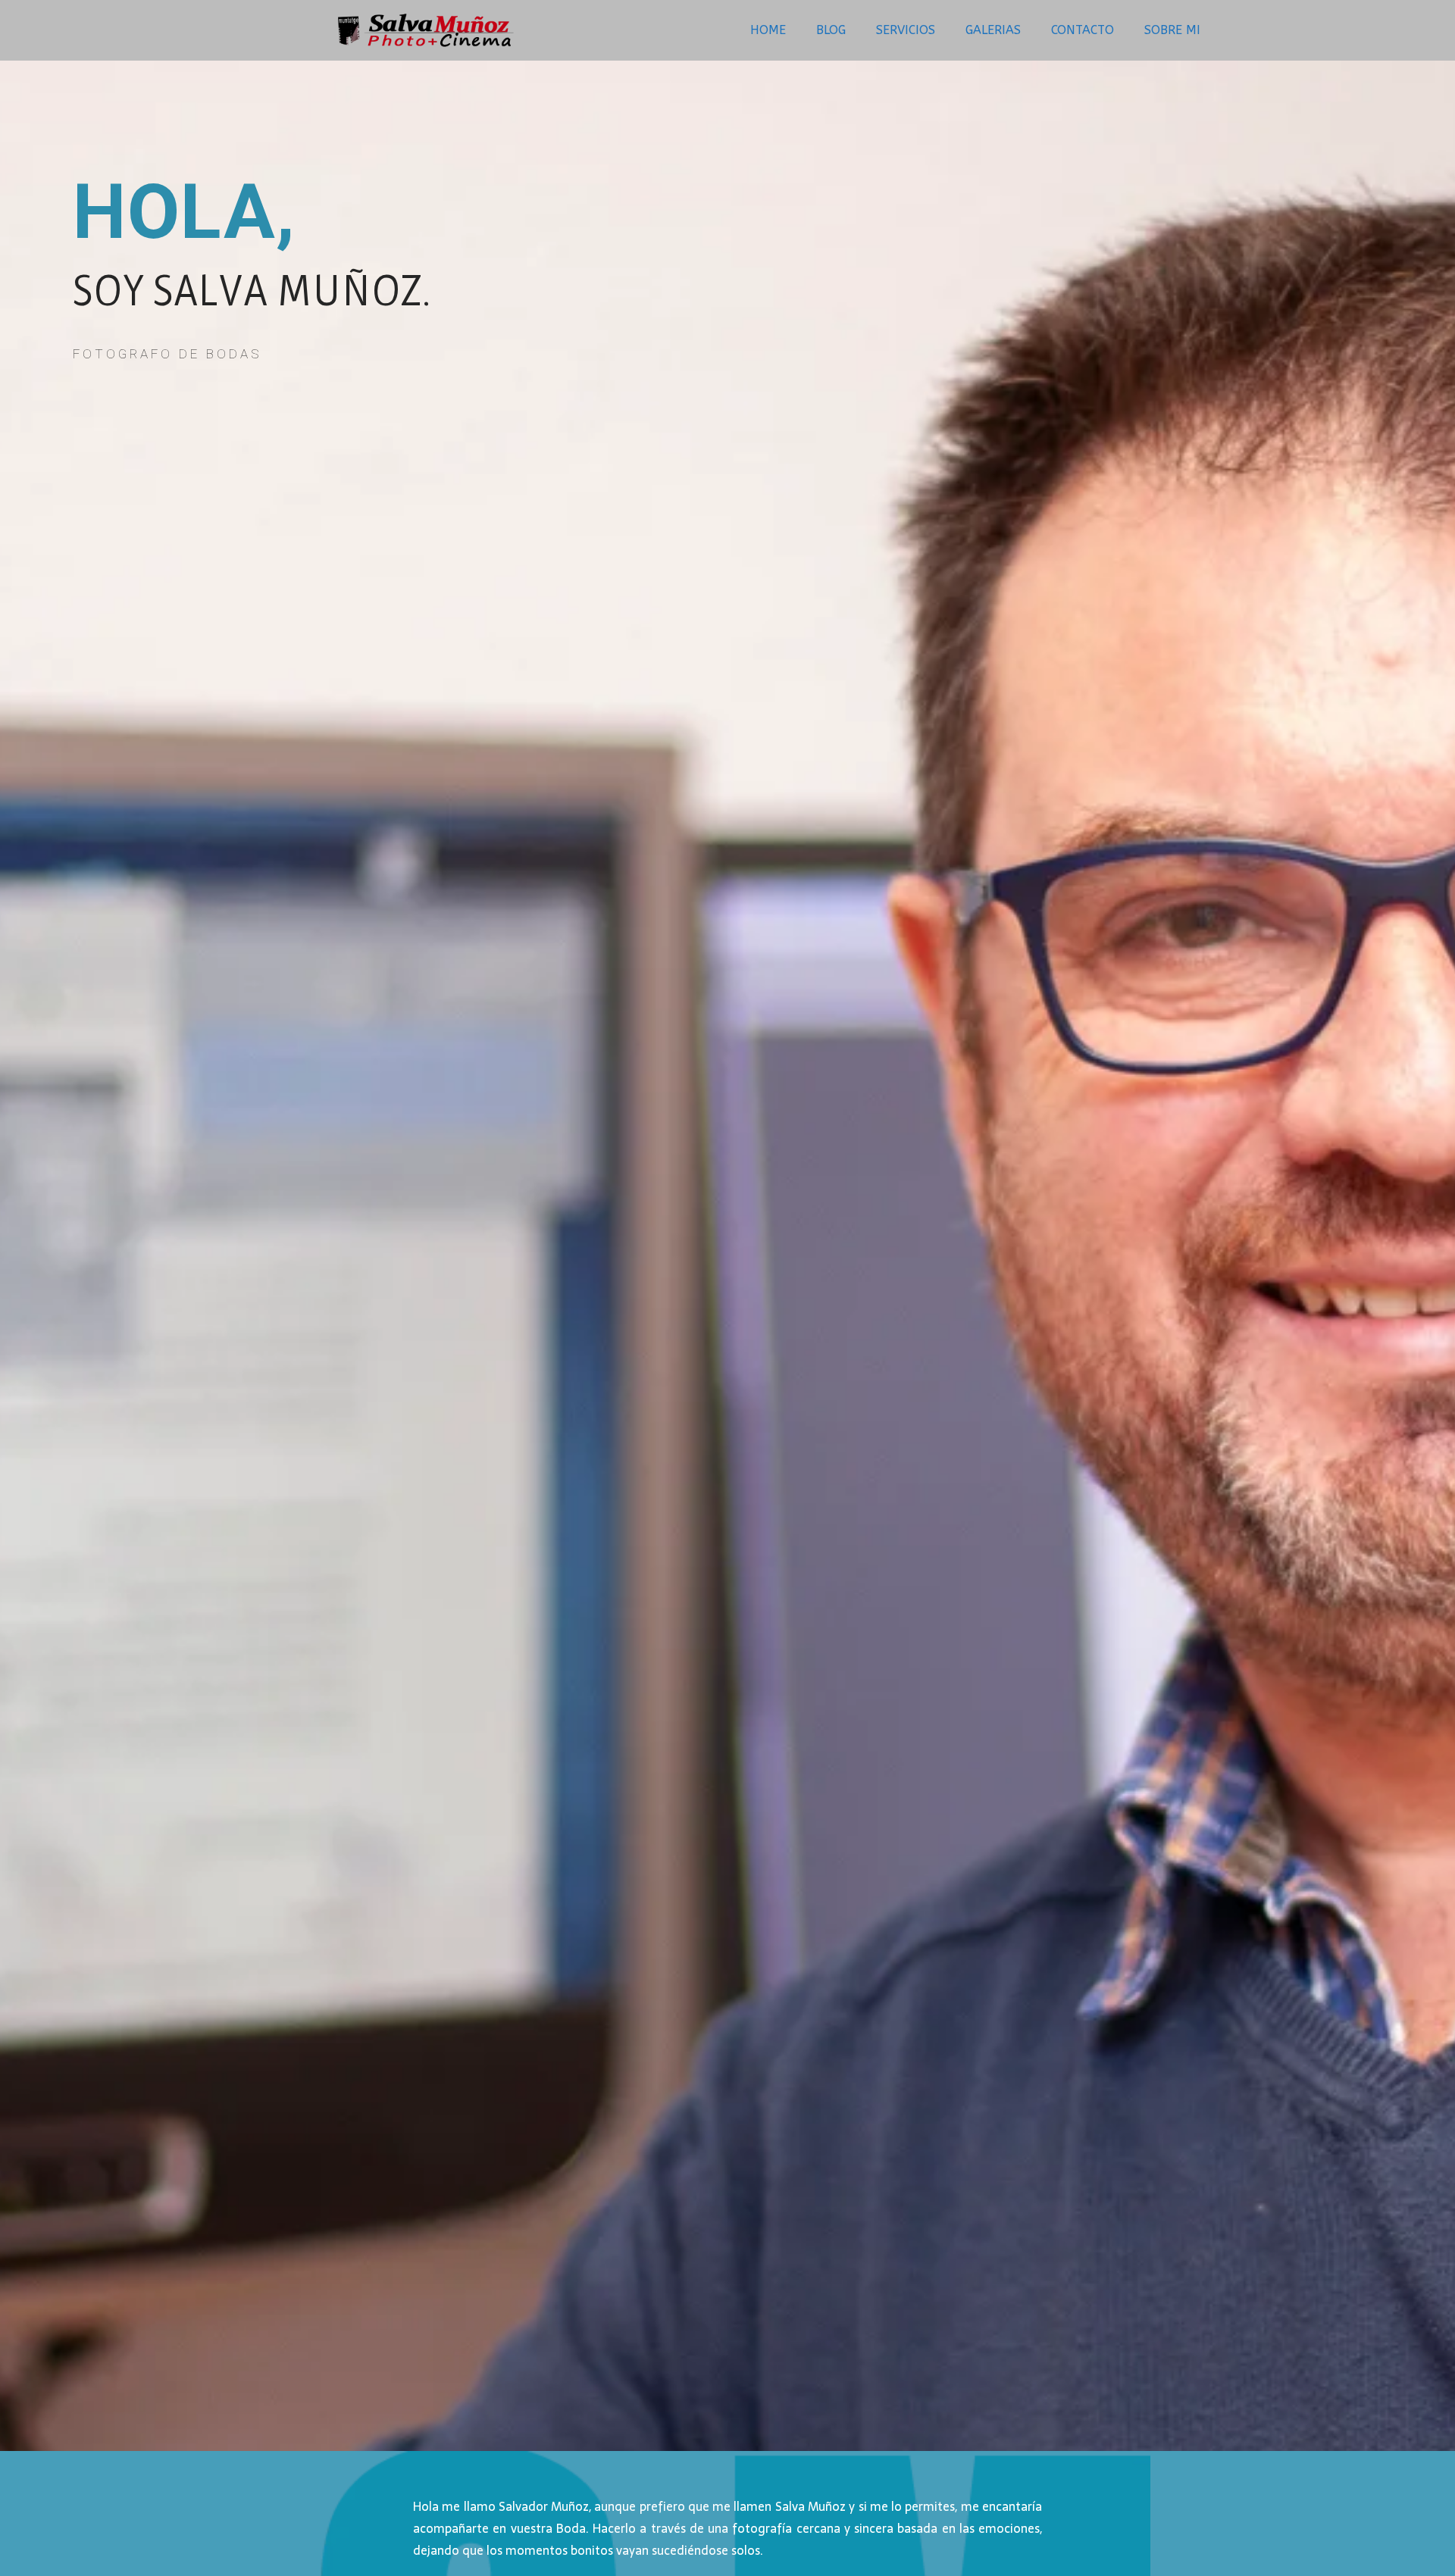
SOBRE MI (1172, 30)
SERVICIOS (906, 30)
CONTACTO (1083, 30)
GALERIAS (993, 30)
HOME (768, 30)
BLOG (831, 30)
